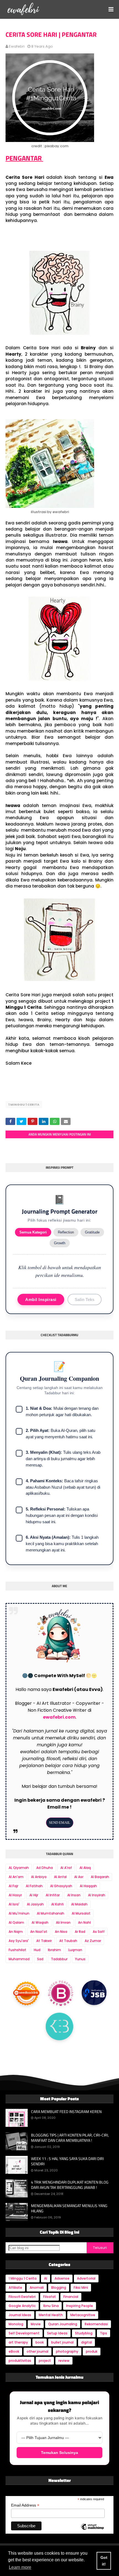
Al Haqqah (88, 1886)
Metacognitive (83, 2315)
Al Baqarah (100, 1877)
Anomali (37, 2287)
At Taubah (68, 1941)
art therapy (18, 2342)
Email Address (25, 2505)
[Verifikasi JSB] (94, 1993)
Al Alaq (85, 1868)
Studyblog (84, 2333)
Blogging (59, 2287)
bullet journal (62, 2342)
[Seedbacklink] (26, 1992)
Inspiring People (80, 2306)
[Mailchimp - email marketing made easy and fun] (92, 2531)
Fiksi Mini (81, 2287)
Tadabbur (59, 1959)
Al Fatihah (34, 1886)
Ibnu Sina (51, 2306)
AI (46, 2278)
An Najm (16, 1932)
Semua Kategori (33, 1232)
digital (86, 2342)
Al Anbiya (39, 1877)
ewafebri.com (59, 1717)
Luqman (75, 1950)
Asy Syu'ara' (19, 1941)
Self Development (24, 2333)
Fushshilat (17, 1950)
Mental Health (51, 2315)
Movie (36, 2324)
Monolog (16, 2324)
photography (67, 2351)
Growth (60, 1243)
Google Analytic (22, 2306)
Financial (71, 2297)
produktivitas (20, 2361)
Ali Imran (63, 1922)
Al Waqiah (40, 1922)
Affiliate (15, 2287)
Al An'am (16, 1877)
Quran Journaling (63, 2324)
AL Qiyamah (19, 1868)
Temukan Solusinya (59, 2453)
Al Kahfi (57, 1904)
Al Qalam (16, 1922)
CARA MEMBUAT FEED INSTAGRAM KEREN (66, 2112)
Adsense (62, 2278)
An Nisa (61, 1932)
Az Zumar (93, 1941)
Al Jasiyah (35, 1904)
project (45, 2361)
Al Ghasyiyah (61, 1886)
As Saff (99, 1932)
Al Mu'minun (19, 1913)
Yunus (80, 1959)
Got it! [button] (104, 2561)
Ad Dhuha (45, 1868)
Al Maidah (79, 1904)
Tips (104, 2333)
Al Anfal (60, 1877)
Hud (37, 1950)
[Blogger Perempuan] (61, 1993)
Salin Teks (85, 1299)
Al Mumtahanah (51, 1913)
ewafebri (17, 46)
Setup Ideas (57, 2333)
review (64, 2361)
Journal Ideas (20, 2315)
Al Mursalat (81, 1913)
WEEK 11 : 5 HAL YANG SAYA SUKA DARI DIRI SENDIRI (67, 2161)
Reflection (66, 1232)
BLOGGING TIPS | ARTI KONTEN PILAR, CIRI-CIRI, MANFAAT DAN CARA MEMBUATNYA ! (70, 2138)
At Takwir (44, 1941)
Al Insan (74, 1895)
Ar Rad (80, 1932)
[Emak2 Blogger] (59, 2028)
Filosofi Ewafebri (22, 2297)
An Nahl (84, 1922)
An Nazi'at (39, 1932)
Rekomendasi (96, 2324)
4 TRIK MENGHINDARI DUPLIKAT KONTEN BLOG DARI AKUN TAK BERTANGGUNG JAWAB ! (70, 2185)
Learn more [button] (20, 2567)
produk (92, 2351)
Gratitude (92, 1232)
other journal (37, 2351)
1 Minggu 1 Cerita (24, 1105)
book (40, 2342)
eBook (14, 2351)
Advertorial (86, 2278)
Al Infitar (53, 1895)
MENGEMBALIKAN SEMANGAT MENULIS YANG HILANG (69, 2208)
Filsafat (50, 2297)
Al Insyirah (97, 1895)
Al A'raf (66, 1868)
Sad (40, 1959)
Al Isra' (14, 1904)
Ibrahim (54, 1950)
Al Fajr (13, 1886)
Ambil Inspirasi (41, 1299)
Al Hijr (34, 1895)
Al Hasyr (15, 1895)
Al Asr (79, 1877)
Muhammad (19, 1959)
